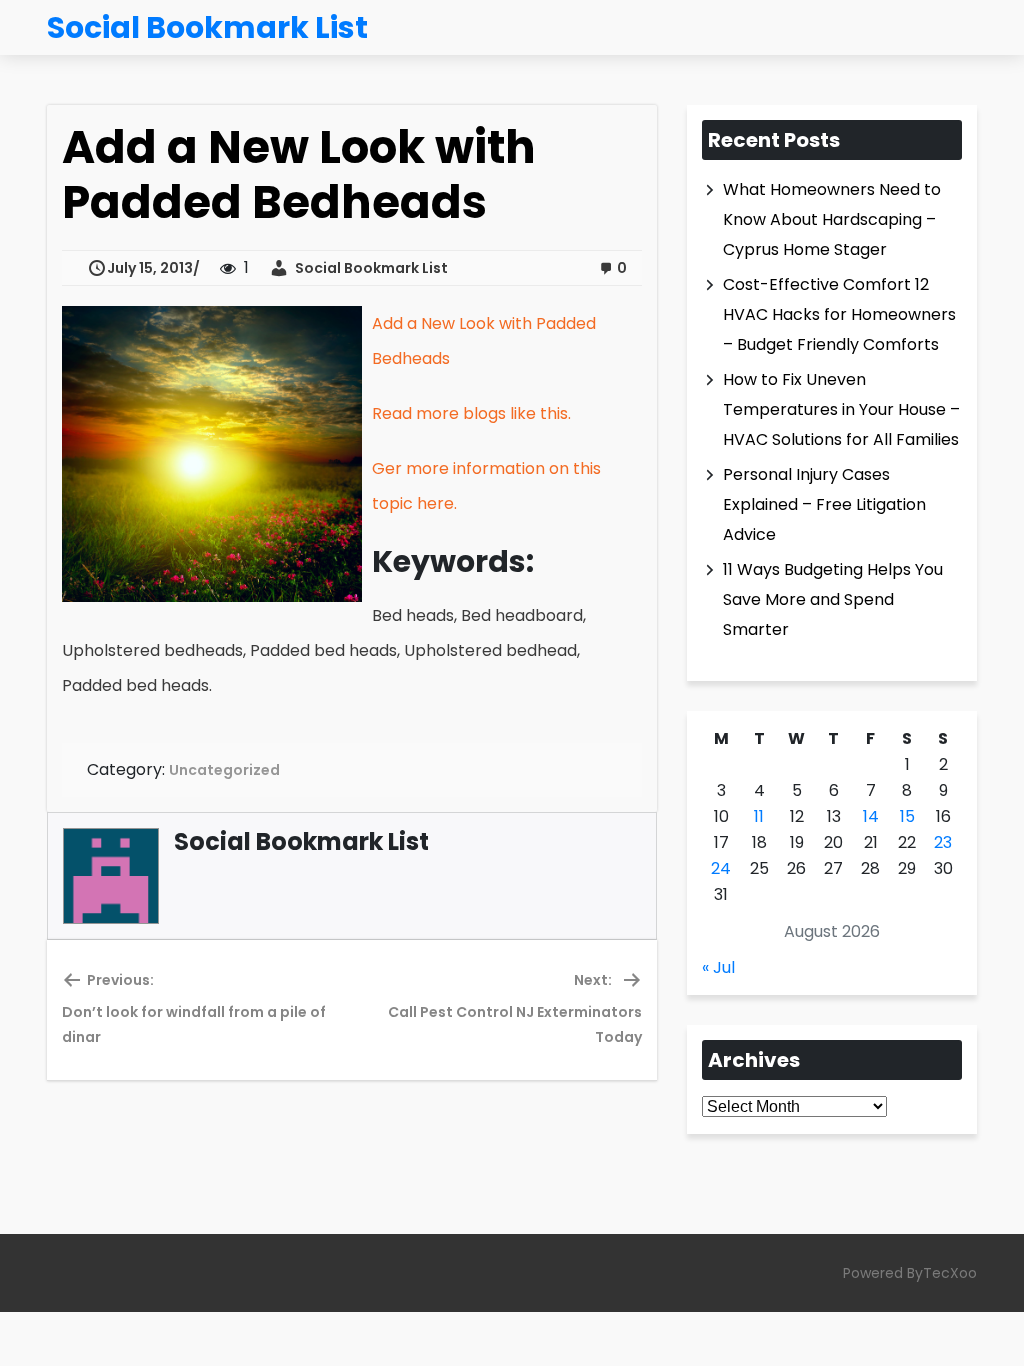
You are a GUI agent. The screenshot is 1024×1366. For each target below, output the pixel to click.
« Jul (718, 967)
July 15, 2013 (150, 268)
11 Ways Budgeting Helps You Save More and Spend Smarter (833, 599)
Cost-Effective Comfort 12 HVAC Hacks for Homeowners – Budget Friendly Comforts (839, 314)
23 (943, 842)
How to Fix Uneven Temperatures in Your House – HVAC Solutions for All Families (841, 409)
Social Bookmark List (368, 268)
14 (871, 816)
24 (721, 868)
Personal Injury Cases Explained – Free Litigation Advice (824, 504)
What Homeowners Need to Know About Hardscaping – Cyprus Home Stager (832, 219)
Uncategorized (224, 770)
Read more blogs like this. (471, 413)
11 (759, 816)
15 (907, 816)
